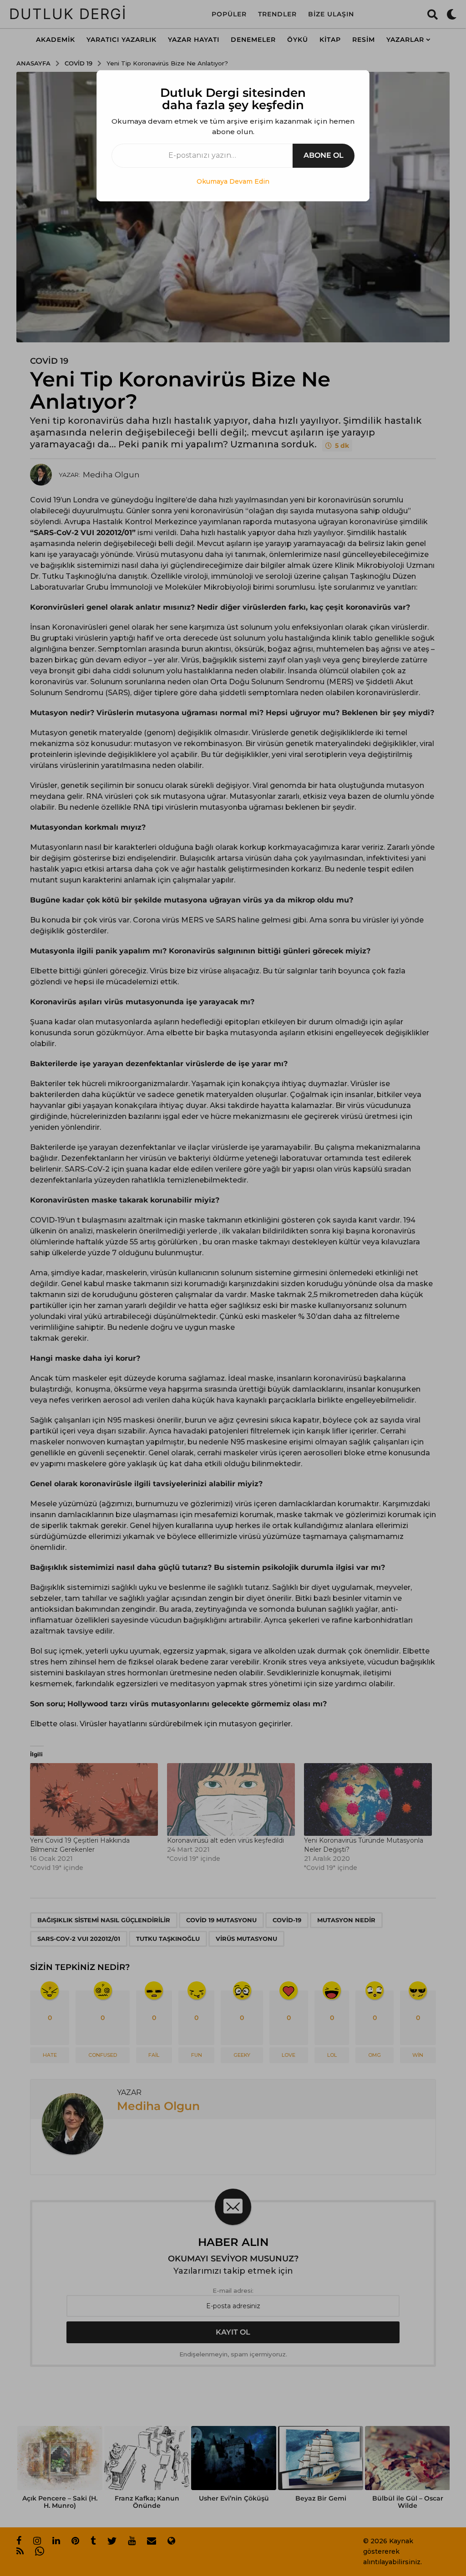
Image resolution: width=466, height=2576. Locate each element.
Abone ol (324, 155)
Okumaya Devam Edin (233, 181)
